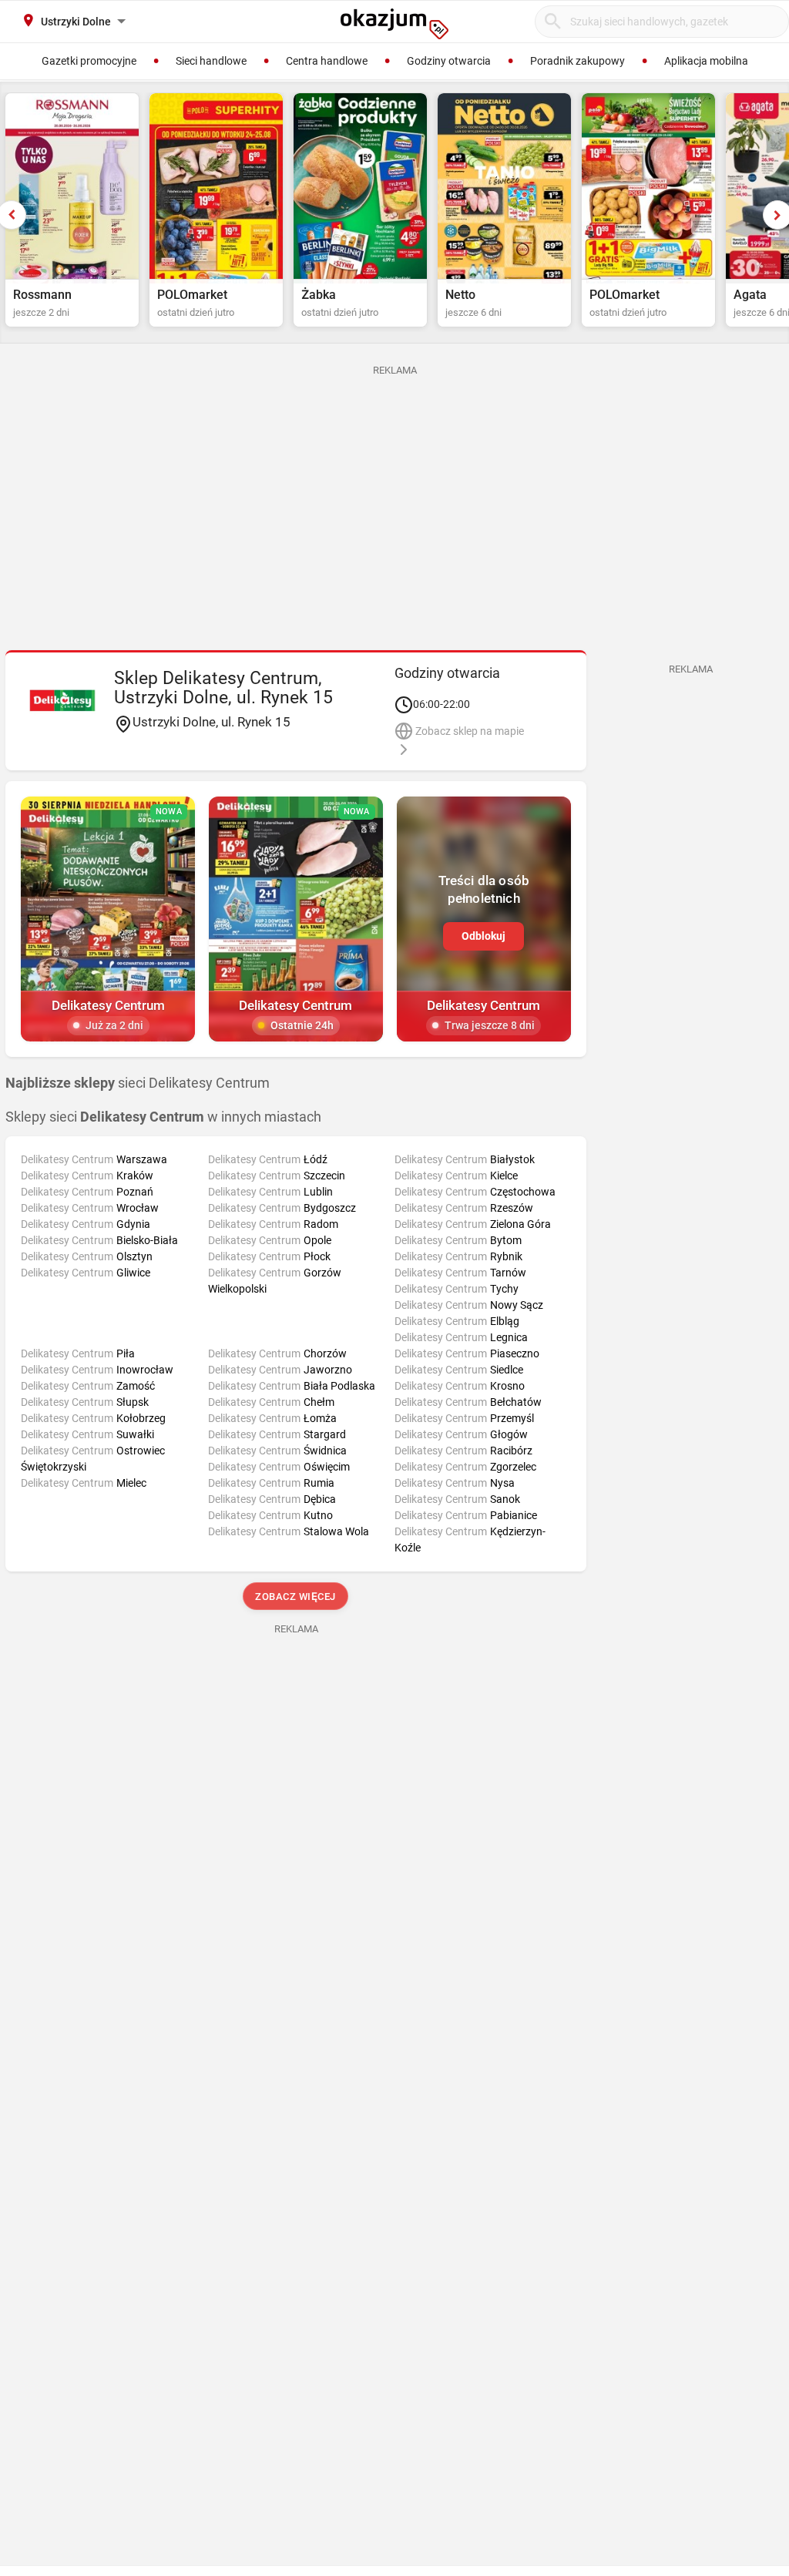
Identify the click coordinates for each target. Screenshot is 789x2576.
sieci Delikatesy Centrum (138, 1083)
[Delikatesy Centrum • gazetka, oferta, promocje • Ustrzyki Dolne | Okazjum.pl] (62, 700)
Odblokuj (483, 936)
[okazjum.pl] (394, 24)
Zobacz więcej (296, 1597)
